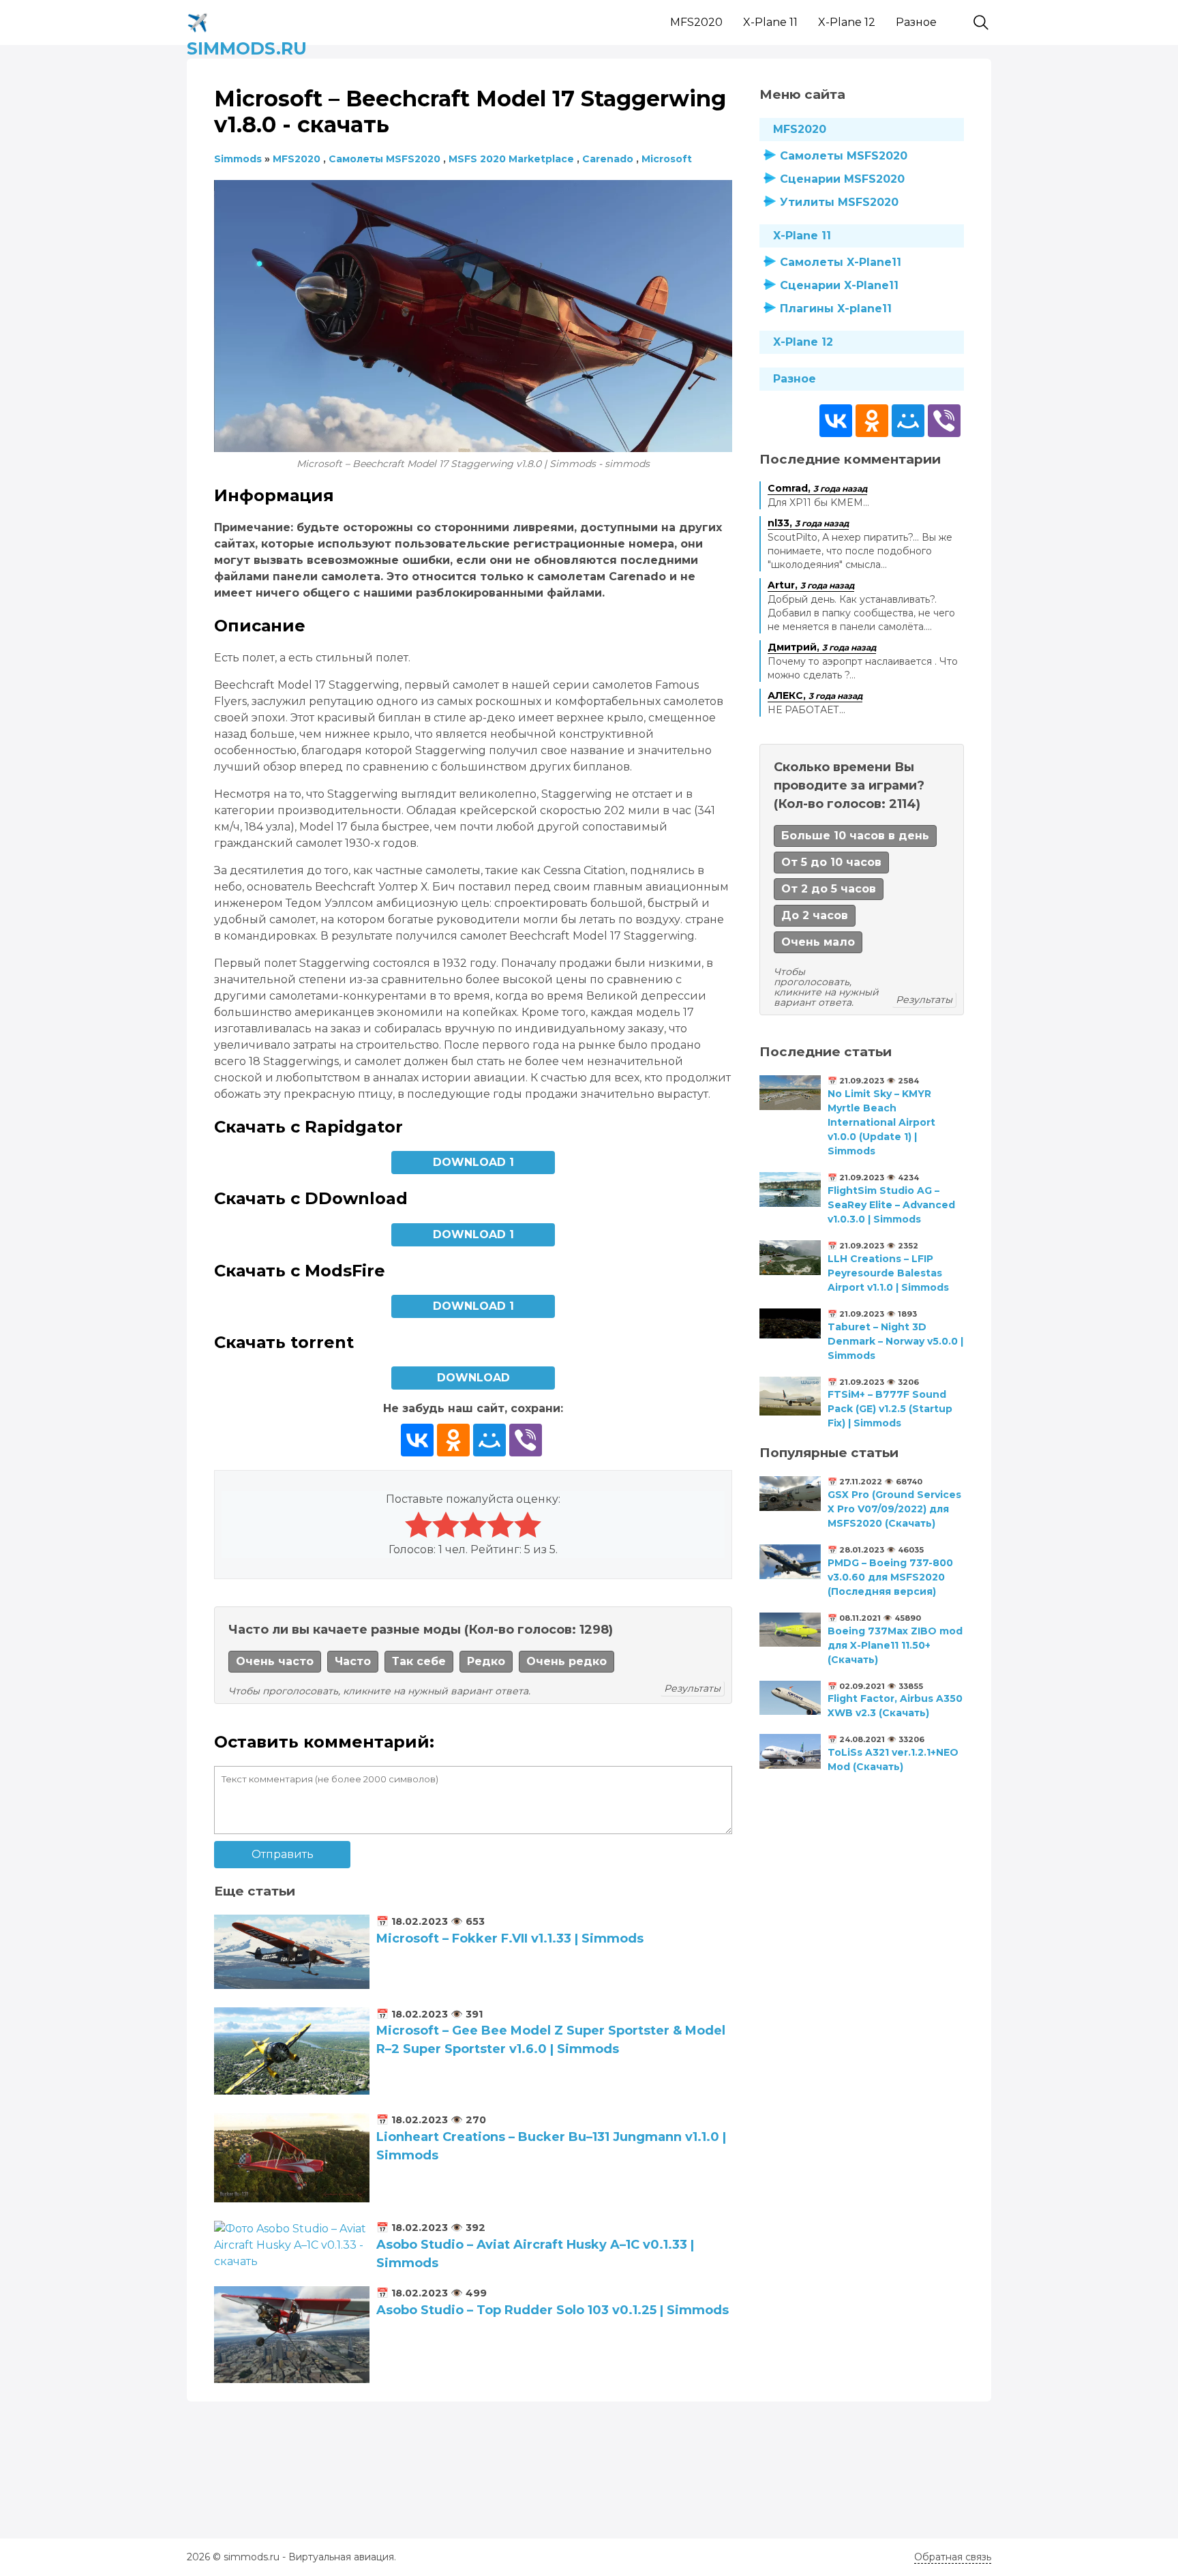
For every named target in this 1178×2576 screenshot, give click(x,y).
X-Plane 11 (770, 22)
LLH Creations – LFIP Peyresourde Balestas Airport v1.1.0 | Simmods (888, 1273)
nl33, (808, 523)
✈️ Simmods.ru (247, 20)
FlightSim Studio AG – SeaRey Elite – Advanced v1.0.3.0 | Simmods (891, 1205)
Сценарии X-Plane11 (839, 285)
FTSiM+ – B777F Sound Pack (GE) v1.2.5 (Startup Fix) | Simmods (890, 1409)
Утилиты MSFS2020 (839, 202)
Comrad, (817, 488)
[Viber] (526, 1440)
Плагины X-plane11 (836, 309)
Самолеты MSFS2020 (844, 156)
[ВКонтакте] (417, 1440)
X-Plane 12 (847, 22)
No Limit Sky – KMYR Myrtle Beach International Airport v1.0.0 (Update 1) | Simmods (881, 1122)
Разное (916, 22)
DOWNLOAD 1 (473, 1162)
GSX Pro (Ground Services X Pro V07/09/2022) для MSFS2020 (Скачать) (894, 1509)
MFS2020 (696, 22)
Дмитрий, (822, 647)
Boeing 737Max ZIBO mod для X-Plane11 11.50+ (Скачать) (895, 1645)
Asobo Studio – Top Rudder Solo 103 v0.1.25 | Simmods (553, 2310)
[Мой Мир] (489, 1440)
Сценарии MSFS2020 (842, 179)
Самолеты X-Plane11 (841, 262)
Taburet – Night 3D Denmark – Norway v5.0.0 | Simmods (895, 1341)
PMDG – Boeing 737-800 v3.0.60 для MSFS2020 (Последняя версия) (890, 1577)
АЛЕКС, (815, 695)
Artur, (811, 585)
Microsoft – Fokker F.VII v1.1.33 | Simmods (510, 1938)
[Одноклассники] (453, 1440)
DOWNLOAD (473, 1378)
